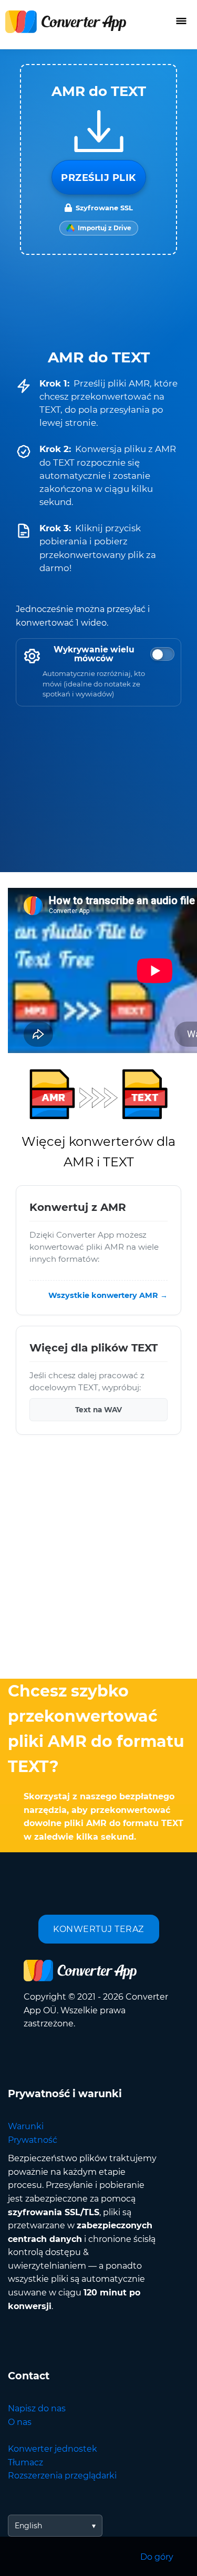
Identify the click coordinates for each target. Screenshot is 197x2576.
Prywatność (33, 2140)
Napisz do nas (37, 2408)
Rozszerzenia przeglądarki (62, 2476)
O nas (20, 2422)
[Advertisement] (98, 1559)
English (28, 2526)
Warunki (26, 2126)
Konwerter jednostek (53, 2449)
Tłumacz (25, 2462)
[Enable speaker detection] (162, 654)
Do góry (157, 2557)
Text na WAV (98, 1410)
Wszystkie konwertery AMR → (108, 1295)
